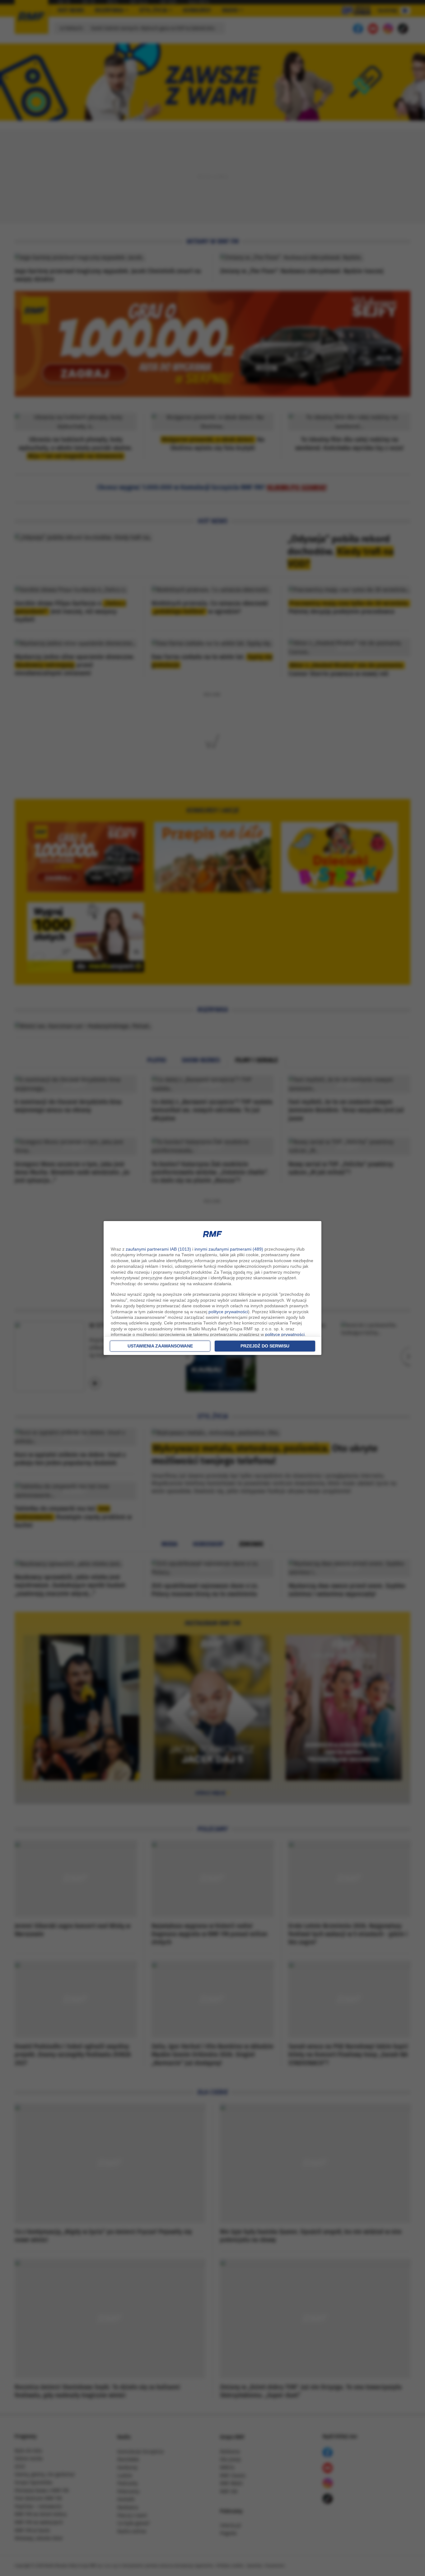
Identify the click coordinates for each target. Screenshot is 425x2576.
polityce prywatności (228, 1312)
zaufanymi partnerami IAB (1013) (158, 1249)
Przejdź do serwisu (265, 1346)
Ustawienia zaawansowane (160, 1346)
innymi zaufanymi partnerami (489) (229, 1249)
